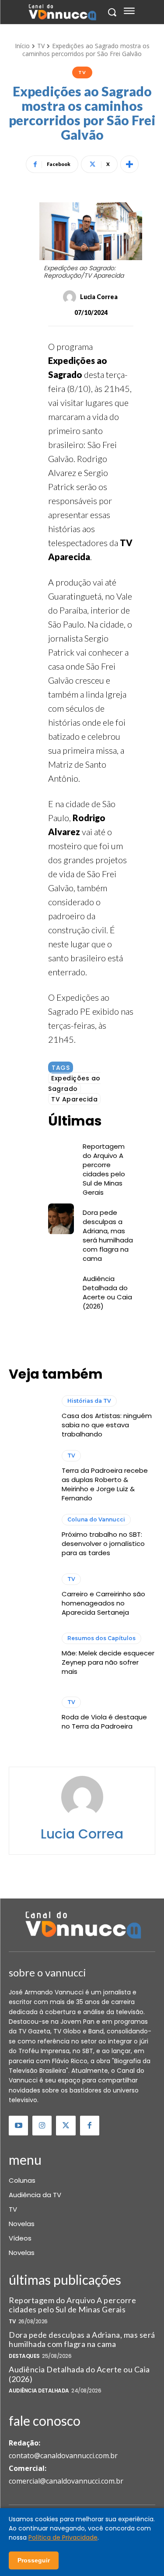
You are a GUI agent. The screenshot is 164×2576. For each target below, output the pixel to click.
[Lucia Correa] (71, 297)
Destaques (24, 2356)
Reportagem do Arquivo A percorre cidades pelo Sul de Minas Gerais (104, 1169)
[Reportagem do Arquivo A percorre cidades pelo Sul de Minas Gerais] (61, 1153)
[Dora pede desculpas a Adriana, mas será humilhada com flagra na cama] (61, 1219)
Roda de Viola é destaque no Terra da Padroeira (104, 1722)
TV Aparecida (74, 1099)
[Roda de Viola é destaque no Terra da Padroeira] (31, 1714)
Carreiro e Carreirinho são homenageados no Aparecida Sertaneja (103, 1603)
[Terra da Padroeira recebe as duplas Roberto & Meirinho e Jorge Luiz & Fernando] (31, 1477)
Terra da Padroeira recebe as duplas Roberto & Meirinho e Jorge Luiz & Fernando (105, 1484)
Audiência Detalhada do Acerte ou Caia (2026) (107, 1292)
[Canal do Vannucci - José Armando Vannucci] (62, 13)
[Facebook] (90, 2125)
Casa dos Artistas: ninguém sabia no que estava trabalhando (107, 1425)
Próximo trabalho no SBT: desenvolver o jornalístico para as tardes (103, 1544)
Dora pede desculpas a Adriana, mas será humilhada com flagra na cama (108, 1235)
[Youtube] (18, 2125)
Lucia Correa (99, 297)
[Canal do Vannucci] (82, 1926)
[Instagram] (42, 2125)
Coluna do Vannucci (96, 1519)
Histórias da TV (89, 1401)
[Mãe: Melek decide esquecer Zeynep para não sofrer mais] (31, 1655)
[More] (129, 164)
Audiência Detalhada (39, 2391)
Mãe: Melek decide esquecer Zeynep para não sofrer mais (108, 1662)
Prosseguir (34, 2560)
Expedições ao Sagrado (74, 1083)
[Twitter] (66, 2125)
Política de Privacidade (63, 2537)
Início (22, 46)
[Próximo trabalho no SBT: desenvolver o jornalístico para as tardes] (31, 1536)
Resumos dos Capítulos (101, 1638)
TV (41, 46)
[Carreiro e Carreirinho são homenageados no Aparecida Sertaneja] (31, 1595)
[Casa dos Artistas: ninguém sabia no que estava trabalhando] (31, 1417)
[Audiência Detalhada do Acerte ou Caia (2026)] (61, 1285)
